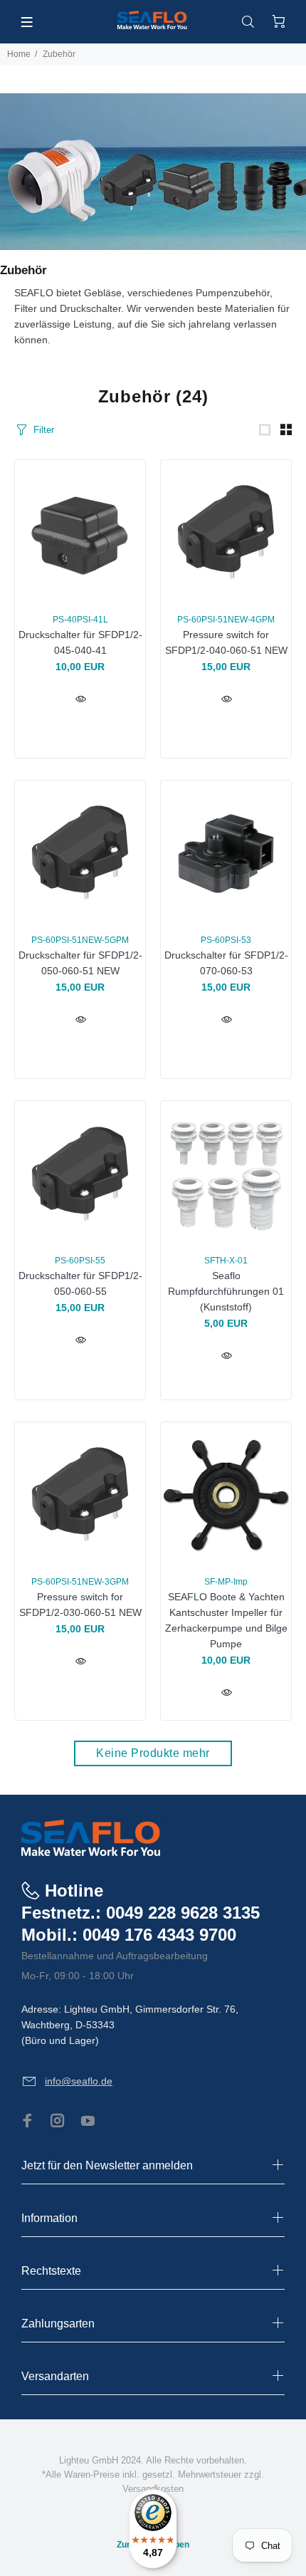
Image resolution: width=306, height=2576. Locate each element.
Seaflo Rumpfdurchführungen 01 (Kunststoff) (226, 1291)
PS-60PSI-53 (226, 940)
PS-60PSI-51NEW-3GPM (80, 1582)
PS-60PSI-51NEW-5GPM (80, 940)
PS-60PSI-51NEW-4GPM (226, 620)
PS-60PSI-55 (80, 1261)
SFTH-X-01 (226, 1261)
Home (19, 54)
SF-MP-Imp (226, 1582)
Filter (44, 430)
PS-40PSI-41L (80, 620)
